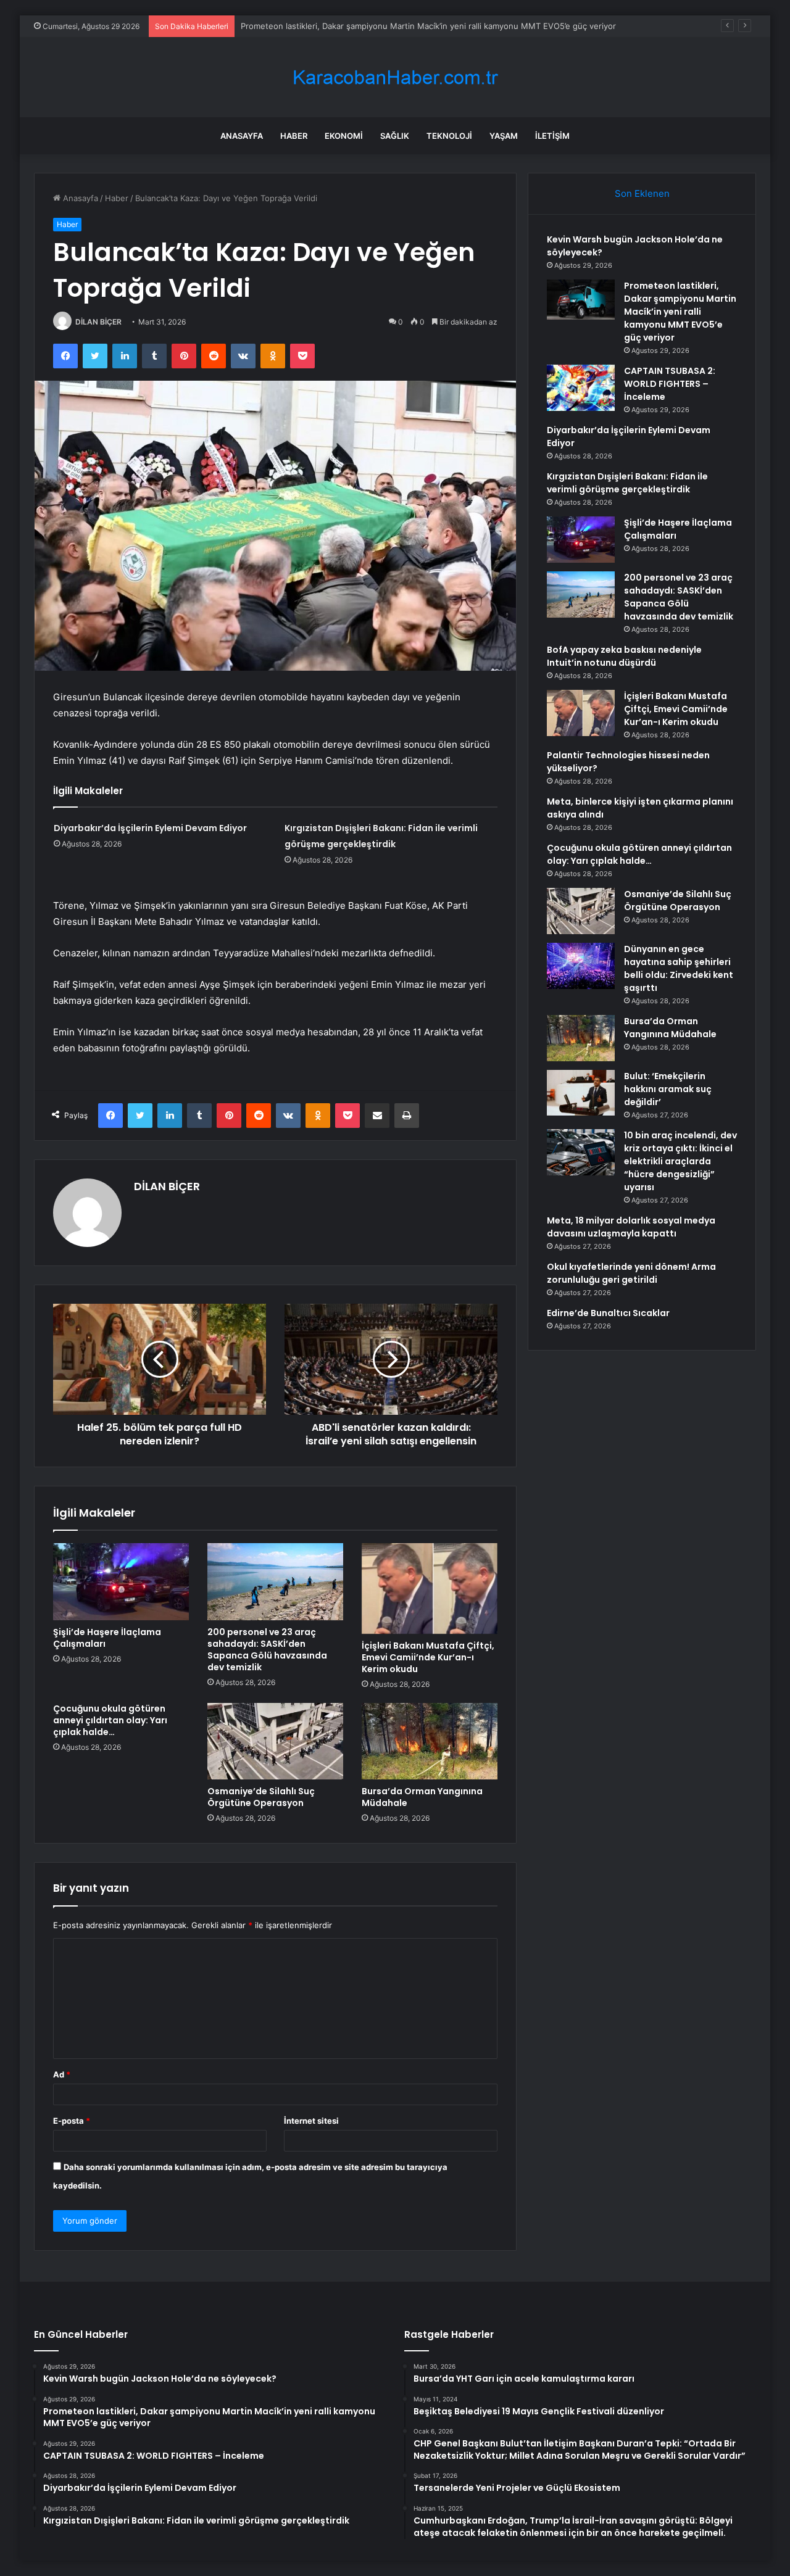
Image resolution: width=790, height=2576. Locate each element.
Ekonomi (344, 136)
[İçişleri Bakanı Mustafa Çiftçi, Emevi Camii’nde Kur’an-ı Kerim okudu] (430, 1588)
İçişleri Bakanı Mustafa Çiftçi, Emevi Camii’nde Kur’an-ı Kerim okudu (428, 1657)
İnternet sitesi (311, 2121)
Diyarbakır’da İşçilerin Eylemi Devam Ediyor (150, 828)
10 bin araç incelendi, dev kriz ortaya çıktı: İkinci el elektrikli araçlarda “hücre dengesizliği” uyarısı (680, 1161)
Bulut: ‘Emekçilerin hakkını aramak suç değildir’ (668, 1089)
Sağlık (395, 136)
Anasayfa (242, 136)
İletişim (552, 136)
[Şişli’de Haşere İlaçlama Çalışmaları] (121, 1581)
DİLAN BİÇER (98, 322)
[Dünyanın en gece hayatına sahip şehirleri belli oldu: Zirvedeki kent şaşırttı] (581, 966)
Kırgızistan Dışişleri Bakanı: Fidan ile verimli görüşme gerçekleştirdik (627, 483)
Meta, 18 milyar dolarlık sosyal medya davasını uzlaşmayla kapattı (631, 1227)
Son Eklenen (642, 193)
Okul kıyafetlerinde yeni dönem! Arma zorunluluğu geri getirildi (631, 1273)
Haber (294, 136)
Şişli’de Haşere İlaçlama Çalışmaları (107, 1638)
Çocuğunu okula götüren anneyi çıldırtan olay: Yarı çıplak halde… (110, 1720)
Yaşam (504, 136)
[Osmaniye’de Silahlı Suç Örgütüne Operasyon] (275, 1741)
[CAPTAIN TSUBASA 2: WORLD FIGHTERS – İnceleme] (581, 388)
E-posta (72, 2121)
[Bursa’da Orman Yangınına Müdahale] (430, 1741)
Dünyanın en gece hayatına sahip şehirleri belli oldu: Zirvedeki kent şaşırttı (679, 968)
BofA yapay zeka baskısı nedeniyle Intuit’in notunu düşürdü (624, 656)
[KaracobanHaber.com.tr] (395, 77)
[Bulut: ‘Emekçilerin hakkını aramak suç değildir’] (581, 1093)
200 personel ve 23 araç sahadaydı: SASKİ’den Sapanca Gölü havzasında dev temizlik (267, 1650)
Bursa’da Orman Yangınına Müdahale (422, 1797)
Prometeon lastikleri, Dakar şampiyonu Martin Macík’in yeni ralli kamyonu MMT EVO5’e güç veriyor (680, 312)
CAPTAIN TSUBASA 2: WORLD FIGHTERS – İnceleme (340, 26)
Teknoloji (449, 136)
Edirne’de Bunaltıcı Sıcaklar (608, 1313)
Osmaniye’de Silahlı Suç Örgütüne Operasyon (261, 1797)
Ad (62, 2074)
